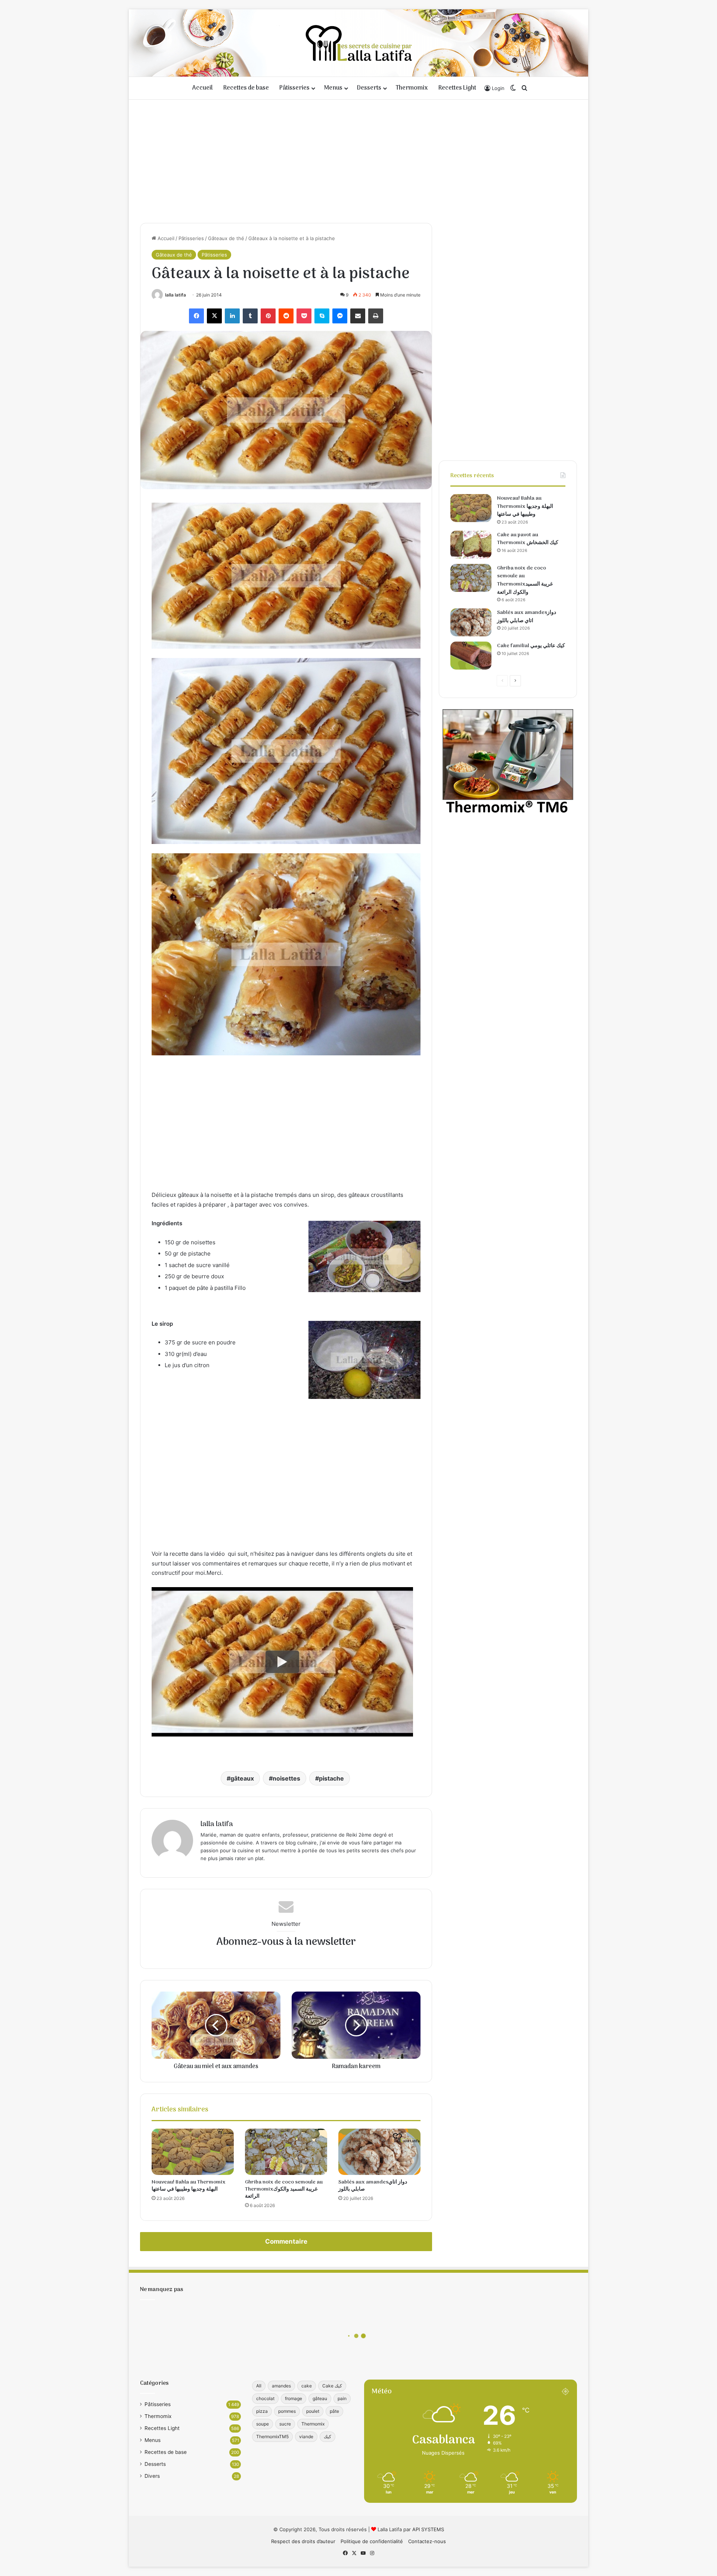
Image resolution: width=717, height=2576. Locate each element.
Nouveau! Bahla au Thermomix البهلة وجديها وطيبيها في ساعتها (189, 2186)
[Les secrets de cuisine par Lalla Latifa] (359, 43)
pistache (331, 1778)
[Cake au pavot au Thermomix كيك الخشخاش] (471, 545)
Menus (333, 88)
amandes (281, 2386)
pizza (262, 2411)
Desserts (369, 88)
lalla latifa (176, 295)
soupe (263, 2424)
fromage (294, 2398)
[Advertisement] (358, 159)
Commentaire (286, 2241)
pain (342, 2398)
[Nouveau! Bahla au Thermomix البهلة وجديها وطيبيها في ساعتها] (193, 2152)
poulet (313, 2411)
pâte (334, 2411)
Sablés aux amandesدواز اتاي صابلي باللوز (373, 2186)
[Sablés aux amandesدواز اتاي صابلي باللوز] (379, 2152)
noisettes (286, 1778)
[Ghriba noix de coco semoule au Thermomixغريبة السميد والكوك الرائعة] (286, 2152)
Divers (152, 2476)
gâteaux (242, 1778)
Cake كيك (332, 2386)
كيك (328, 2437)
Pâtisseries (294, 88)
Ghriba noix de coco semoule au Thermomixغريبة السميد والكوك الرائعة (284, 2189)
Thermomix (412, 88)
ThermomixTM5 (272, 2437)
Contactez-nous (427, 2541)
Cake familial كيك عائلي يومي (531, 646)
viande (306, 2437)
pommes (287, 2411)
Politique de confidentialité (372, 2541)
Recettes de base (246, 88)
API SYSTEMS (428, 2529)
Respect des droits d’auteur (303, 2541)
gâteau (320, 2398)
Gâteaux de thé (226, 238)
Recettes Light (457, 88)
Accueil (203, 88)
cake (307, 2386)
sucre (285, 2424)
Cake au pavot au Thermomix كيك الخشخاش (528, 539)
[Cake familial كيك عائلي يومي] (471, 656)
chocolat (265, 2398)
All (259, 2386)
